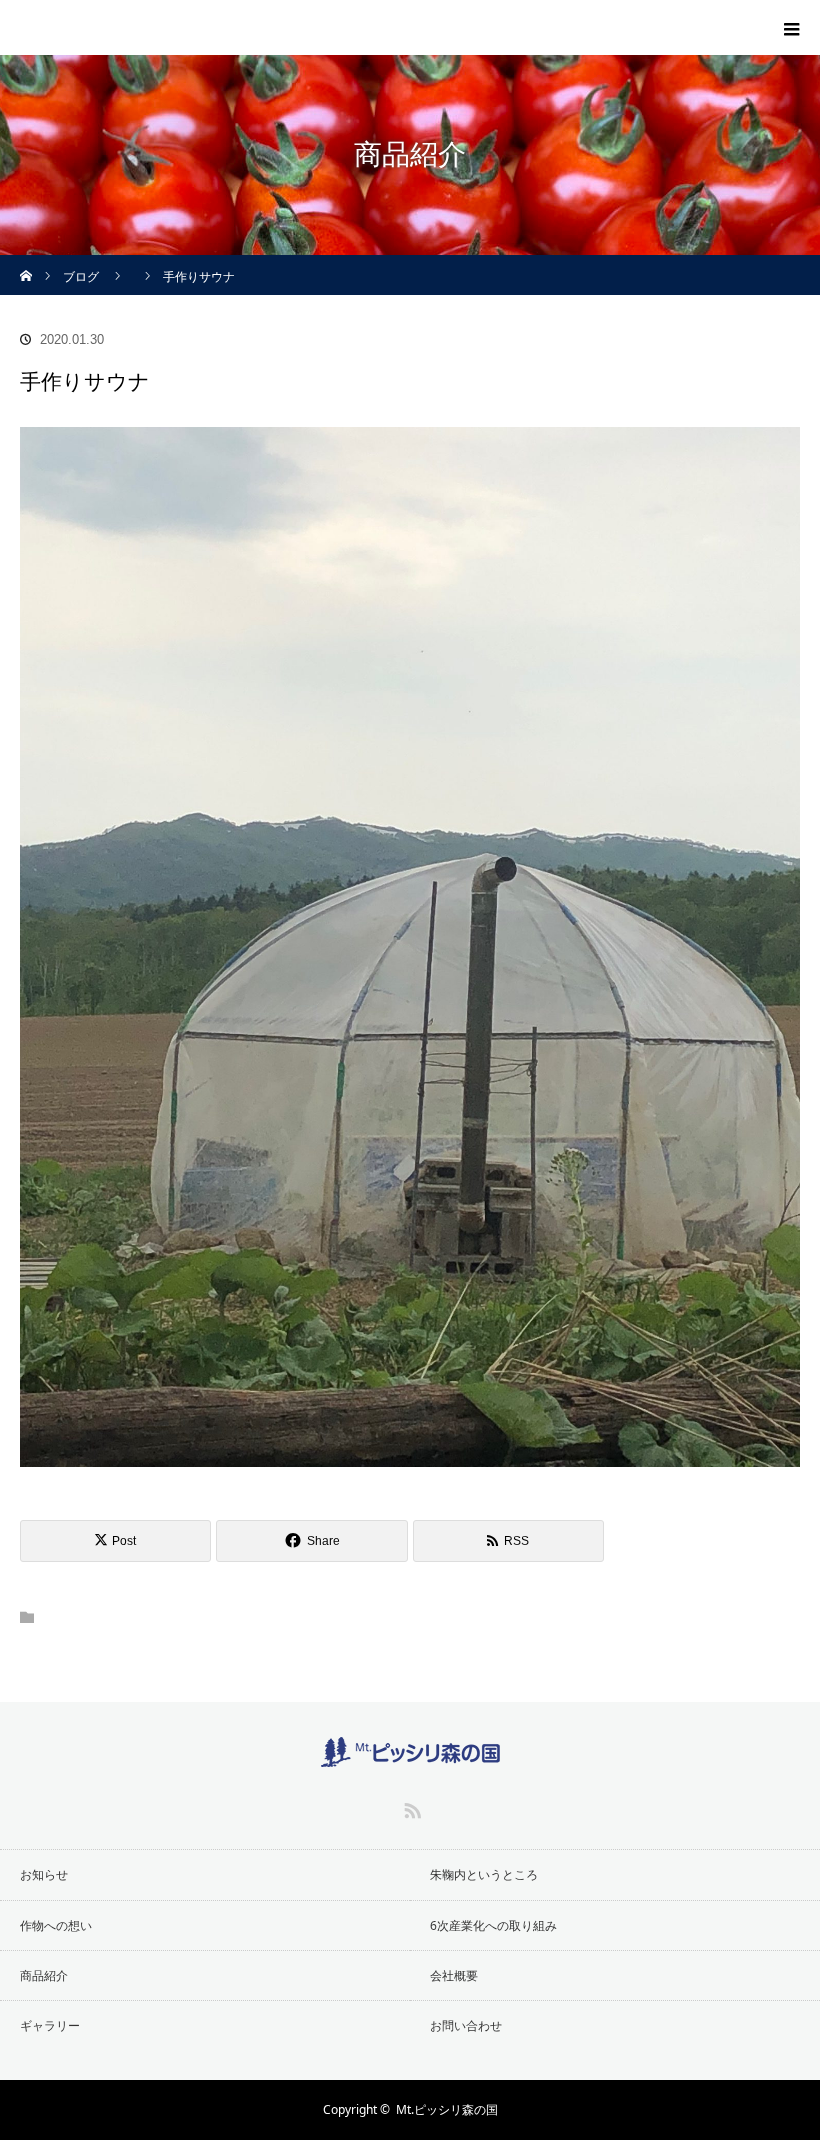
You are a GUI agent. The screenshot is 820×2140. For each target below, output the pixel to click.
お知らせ (44, 1874)
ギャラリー (50, 2025)
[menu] (792, 28)
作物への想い (56, 1925)
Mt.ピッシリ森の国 (447, 2109)
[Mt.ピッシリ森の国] (104, 23)
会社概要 (454, 1975)
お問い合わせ (466, 2025)
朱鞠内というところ (484, 1874)
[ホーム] (26, 262)
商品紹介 (44, 1975)
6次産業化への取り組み (493, 1925)
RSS (410, 1807)
